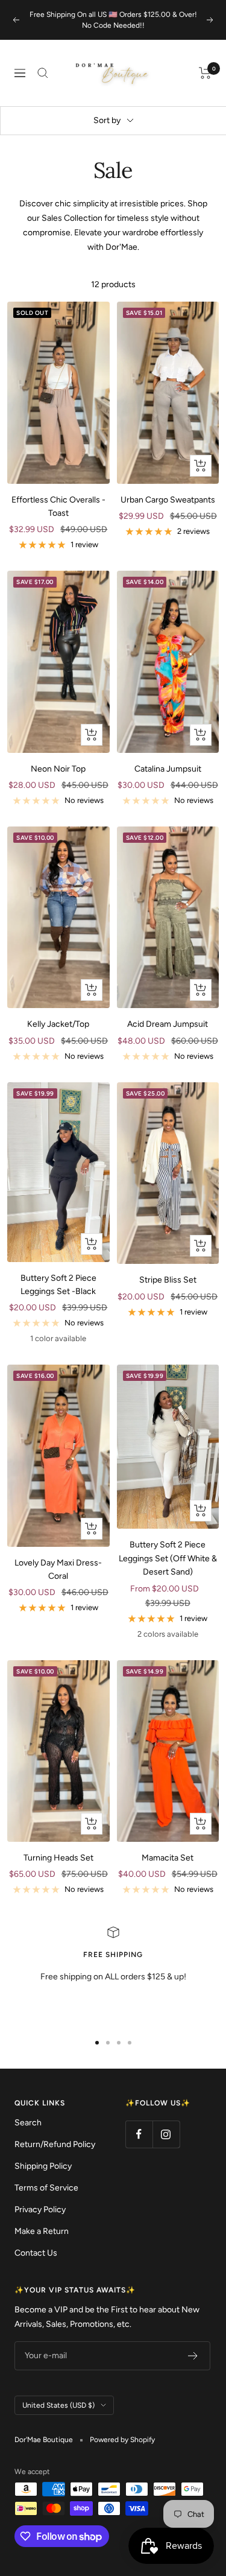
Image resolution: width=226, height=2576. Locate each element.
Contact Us (36, 2253)
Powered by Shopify (122, 2440)
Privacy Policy (40, 2210)
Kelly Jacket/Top (58, 1024)
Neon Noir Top (58, 769)
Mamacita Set (168, 1858)
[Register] (193, 2356)
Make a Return (42, 2231)
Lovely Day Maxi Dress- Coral (58, 1569)
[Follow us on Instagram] (166, 2134)
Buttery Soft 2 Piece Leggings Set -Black (58, 1285)
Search (28, 2123)
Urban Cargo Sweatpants (168, 500)
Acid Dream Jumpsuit (168, 1024)
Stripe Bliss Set (168, 1280)
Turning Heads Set (58, 1858)
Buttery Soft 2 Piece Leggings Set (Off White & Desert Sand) (168, 1558)
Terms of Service (46, 2188)
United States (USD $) (58, 2405)
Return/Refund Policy (55, 2144)
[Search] (43, 73)
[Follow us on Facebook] (139, 2134)
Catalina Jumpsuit (168, 769)
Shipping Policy (43, 2166)
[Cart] (205, 73)
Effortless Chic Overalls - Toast (58, 506)
